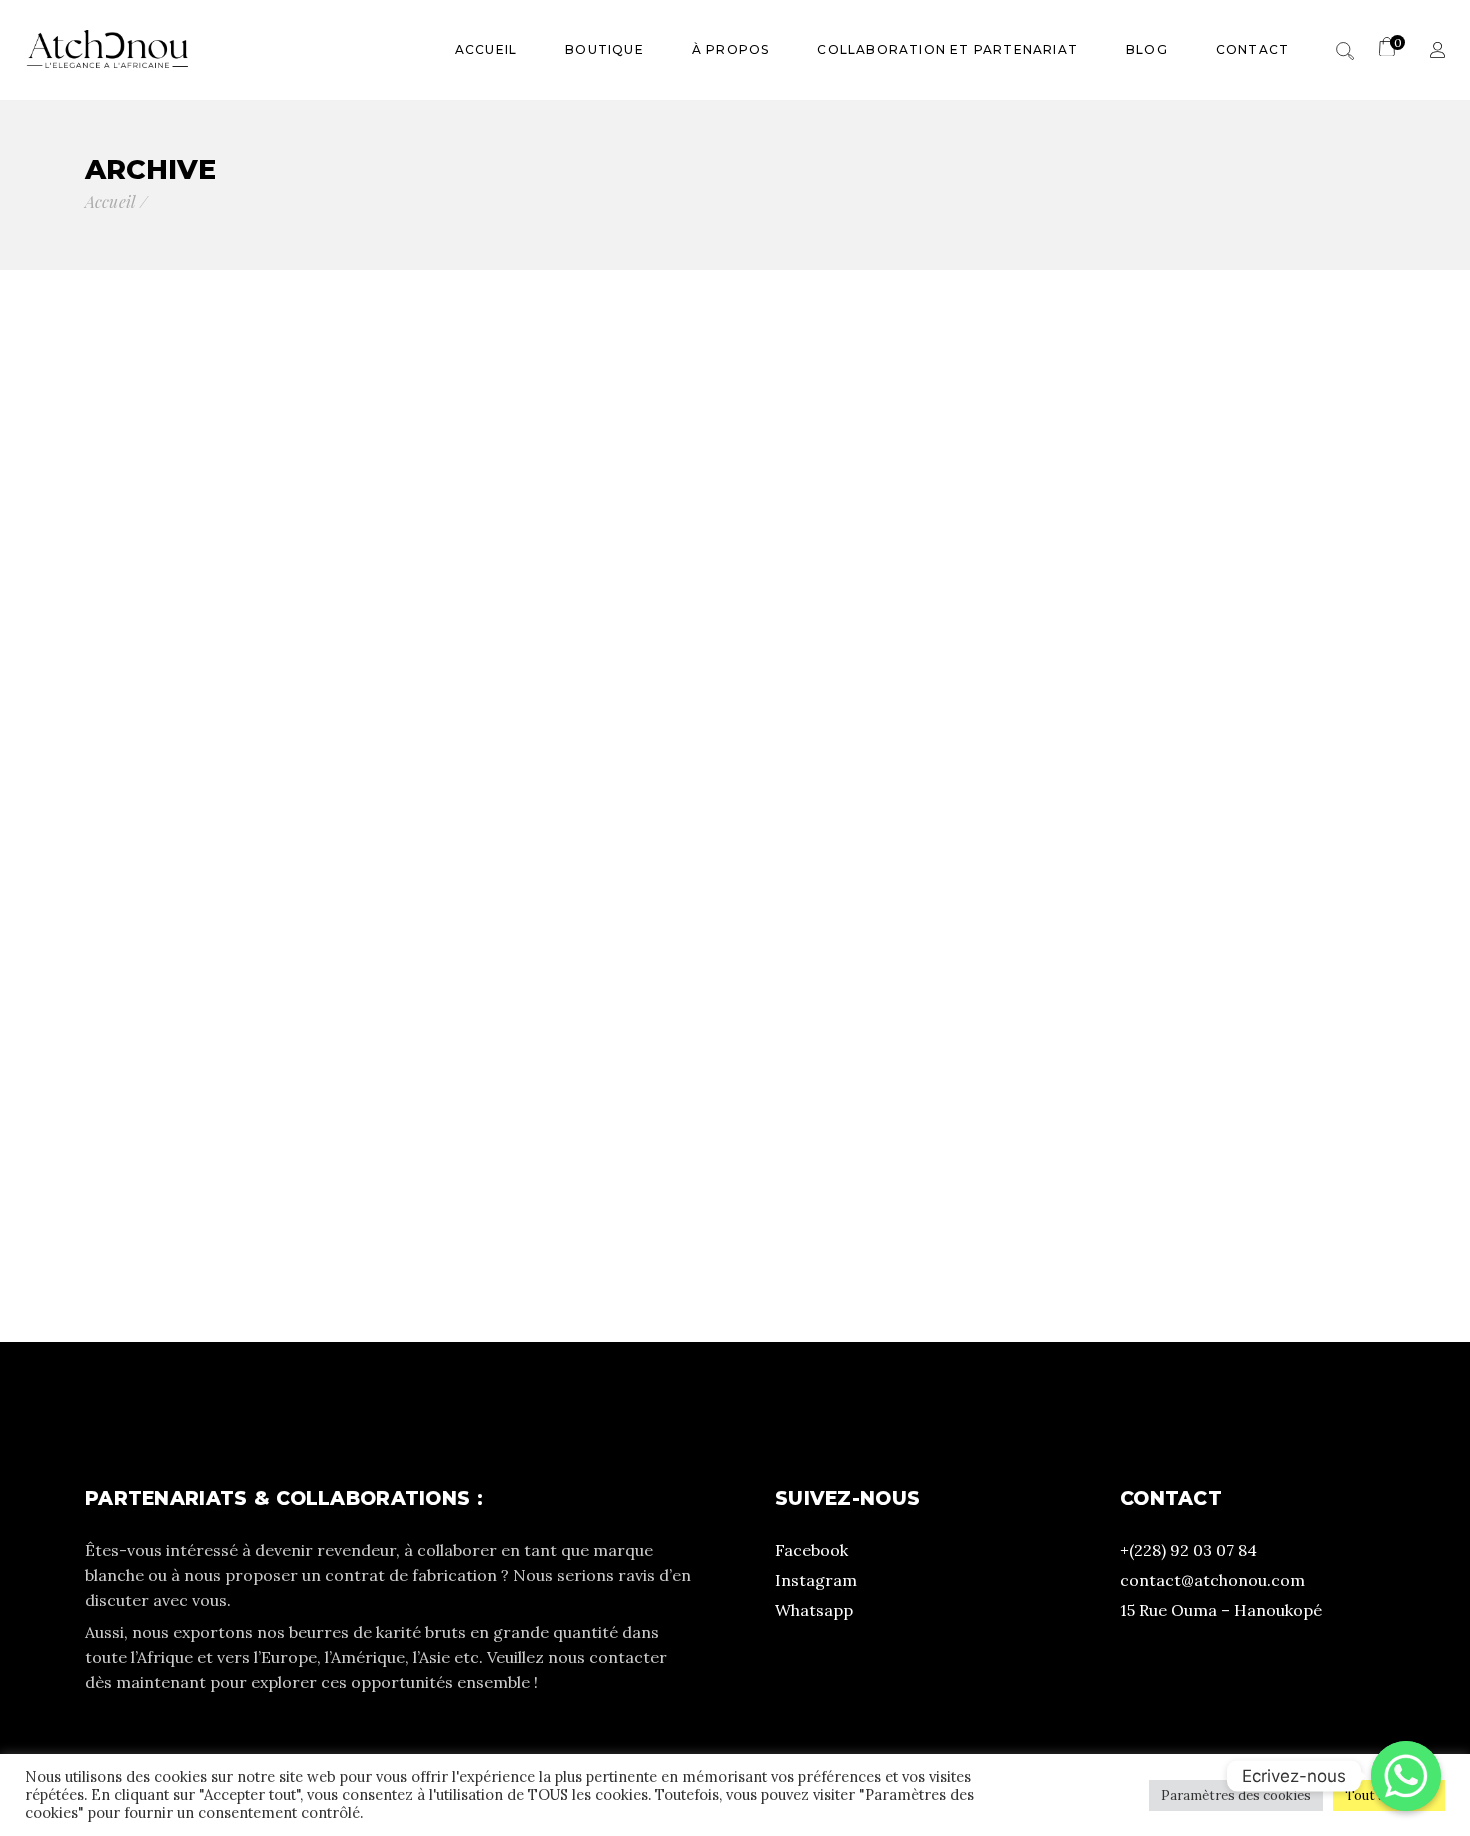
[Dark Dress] (1171, 1040)
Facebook (811, 1550)
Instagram (816, 1580)
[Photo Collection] (298, 1040)
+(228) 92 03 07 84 (1188, 1550)
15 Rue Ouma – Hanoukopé (1221, 1610)
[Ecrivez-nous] (1406, 1776)
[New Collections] (298, 603)
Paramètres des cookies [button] (1236, 1795)
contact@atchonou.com (1212, 1580)
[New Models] (735, 603)
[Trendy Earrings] (735, 1040)
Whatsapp (814, 1610)
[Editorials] (1171, 603)
